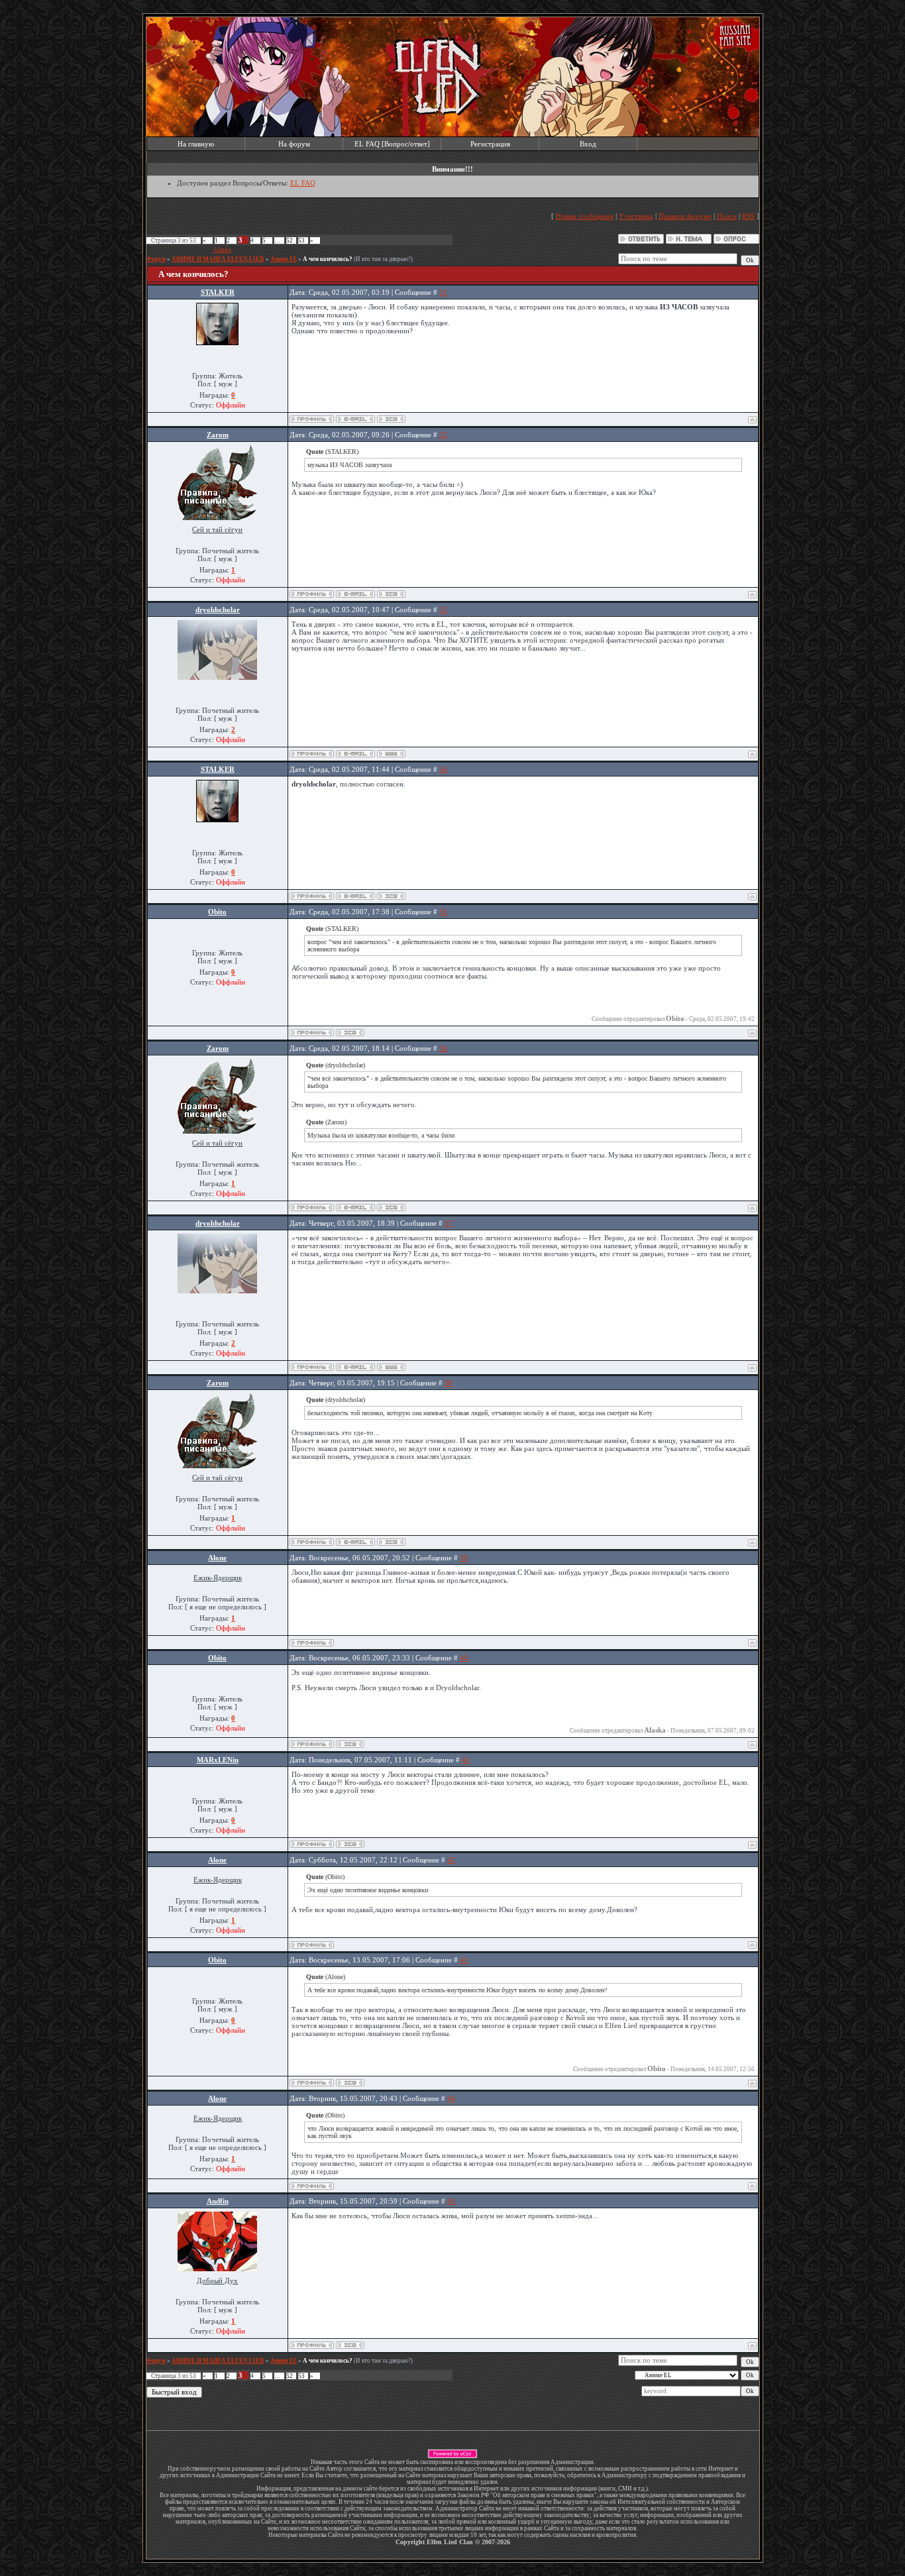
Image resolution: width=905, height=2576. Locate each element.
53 (301, 241)
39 (464, 1558)
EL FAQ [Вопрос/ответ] (392, 144)
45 (451, 2201)
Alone (217, 1558)
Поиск (727, 216)
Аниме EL (284, 259)
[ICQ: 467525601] (391, 419)
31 (443, 292)
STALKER (218, 292)
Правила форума (685, 216)
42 (451, 1860)
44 (451, 2098)
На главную (196, 144)
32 (443, 435)
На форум (294, 144)
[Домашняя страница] (391, 754)
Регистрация (490, 144)
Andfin (218, 2201)
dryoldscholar (218, 610)
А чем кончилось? (328, 259)
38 (449, 1383)
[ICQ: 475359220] (350, 1844)
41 (466, 1760)
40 (464, 1658)
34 (443, 769)
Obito (217, 912)
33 (443, 610)
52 (290, 241)
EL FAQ (303, 183)
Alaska (222, 250)
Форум (156, 259)
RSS (748, 216)
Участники (636, 216)
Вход (588, 144)
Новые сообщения (585, 216)
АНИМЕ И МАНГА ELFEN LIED (218, 259)
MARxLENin (218, 1760)
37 (449, 1223)
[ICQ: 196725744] (350, 2345)
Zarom (218, 435)
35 (443, 912)
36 (443, 1048)
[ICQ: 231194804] (391, 594)
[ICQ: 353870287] (350, 1033)
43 (464, 1960)
